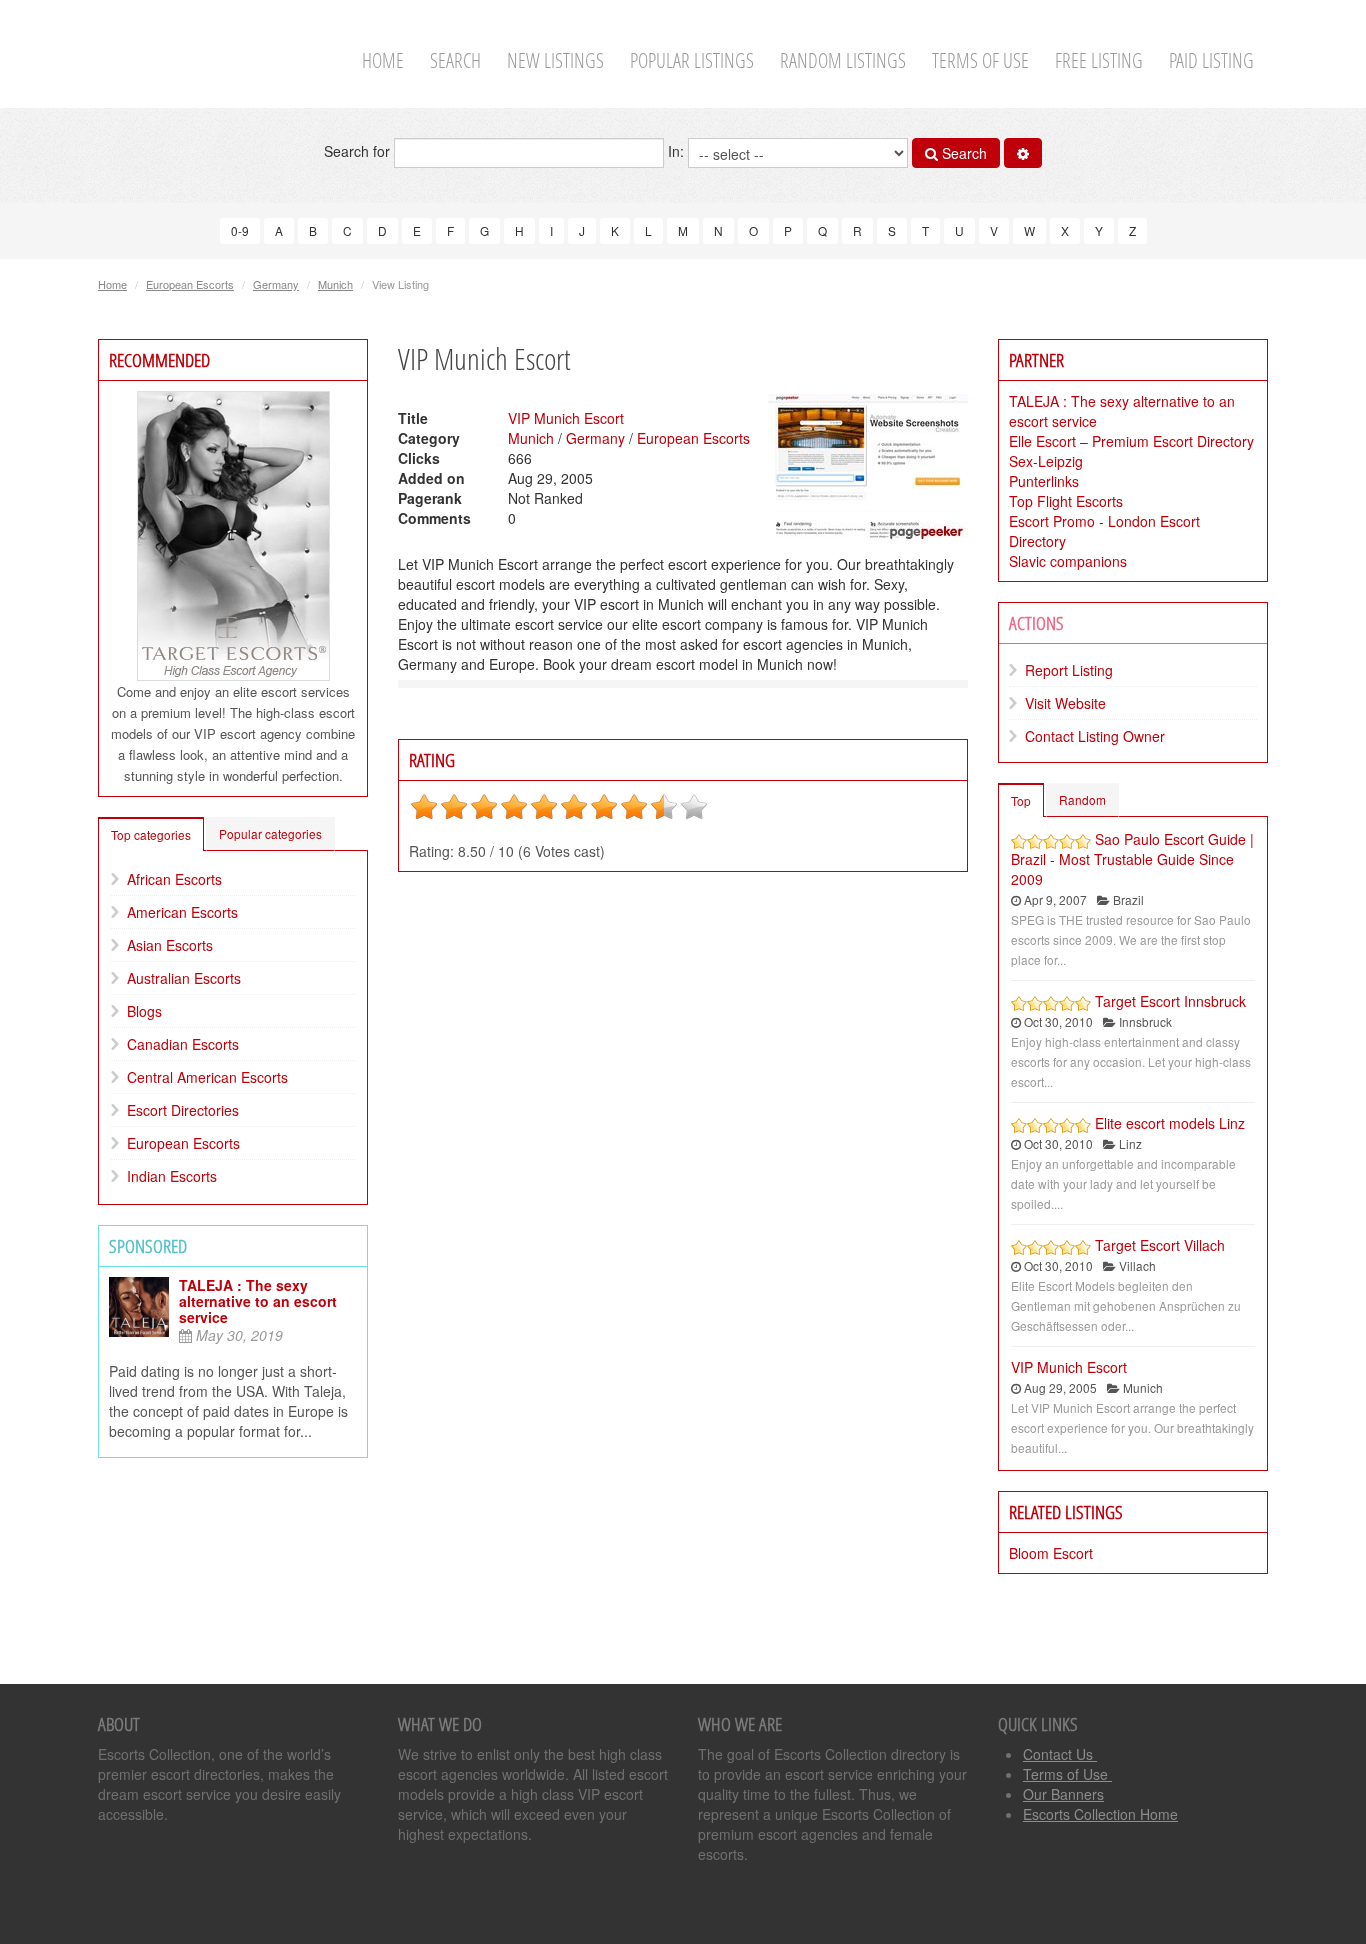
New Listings (555, 60)
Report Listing (1069, 670)
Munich (335, 284)
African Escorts (174, 879)
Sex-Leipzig (1046, 461)
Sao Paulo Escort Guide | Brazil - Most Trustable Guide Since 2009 (1132, 859)
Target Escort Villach (1160, 1245)
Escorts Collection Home (1100, 1814)
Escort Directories (183, 1110)
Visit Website (1065, 703)
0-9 (240, 230)
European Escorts (190, 284)
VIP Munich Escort (566, 418)
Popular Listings (692, 60)
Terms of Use (980, 60)
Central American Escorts (207, 1077)
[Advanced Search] (1023, 153)
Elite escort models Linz (1170, 1123)
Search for (359, 151)
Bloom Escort (1051, 1553)
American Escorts (182, 912)
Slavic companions (1068, 561)
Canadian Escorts (183, 1044)
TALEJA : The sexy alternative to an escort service (258, 1301)
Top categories (151, 834)
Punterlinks (1044, 481)
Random (1082, 799)
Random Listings (843, 60)
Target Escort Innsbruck (1170, 1001)
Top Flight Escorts (1066, 501)
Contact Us (1060, 1754)
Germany (276, 284)
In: (678, 151)
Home (383, 60)
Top (1021, 800)
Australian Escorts (184, 978)
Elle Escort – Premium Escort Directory (1131, 441)
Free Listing (1099, 60)
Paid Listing (1211, 60)
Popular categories (270, 833)
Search (455, 60)
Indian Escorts (172, 1176)
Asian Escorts (170, 945)
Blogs (144, 1011)
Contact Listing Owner (1095, 736)
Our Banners (1063, 1794)
